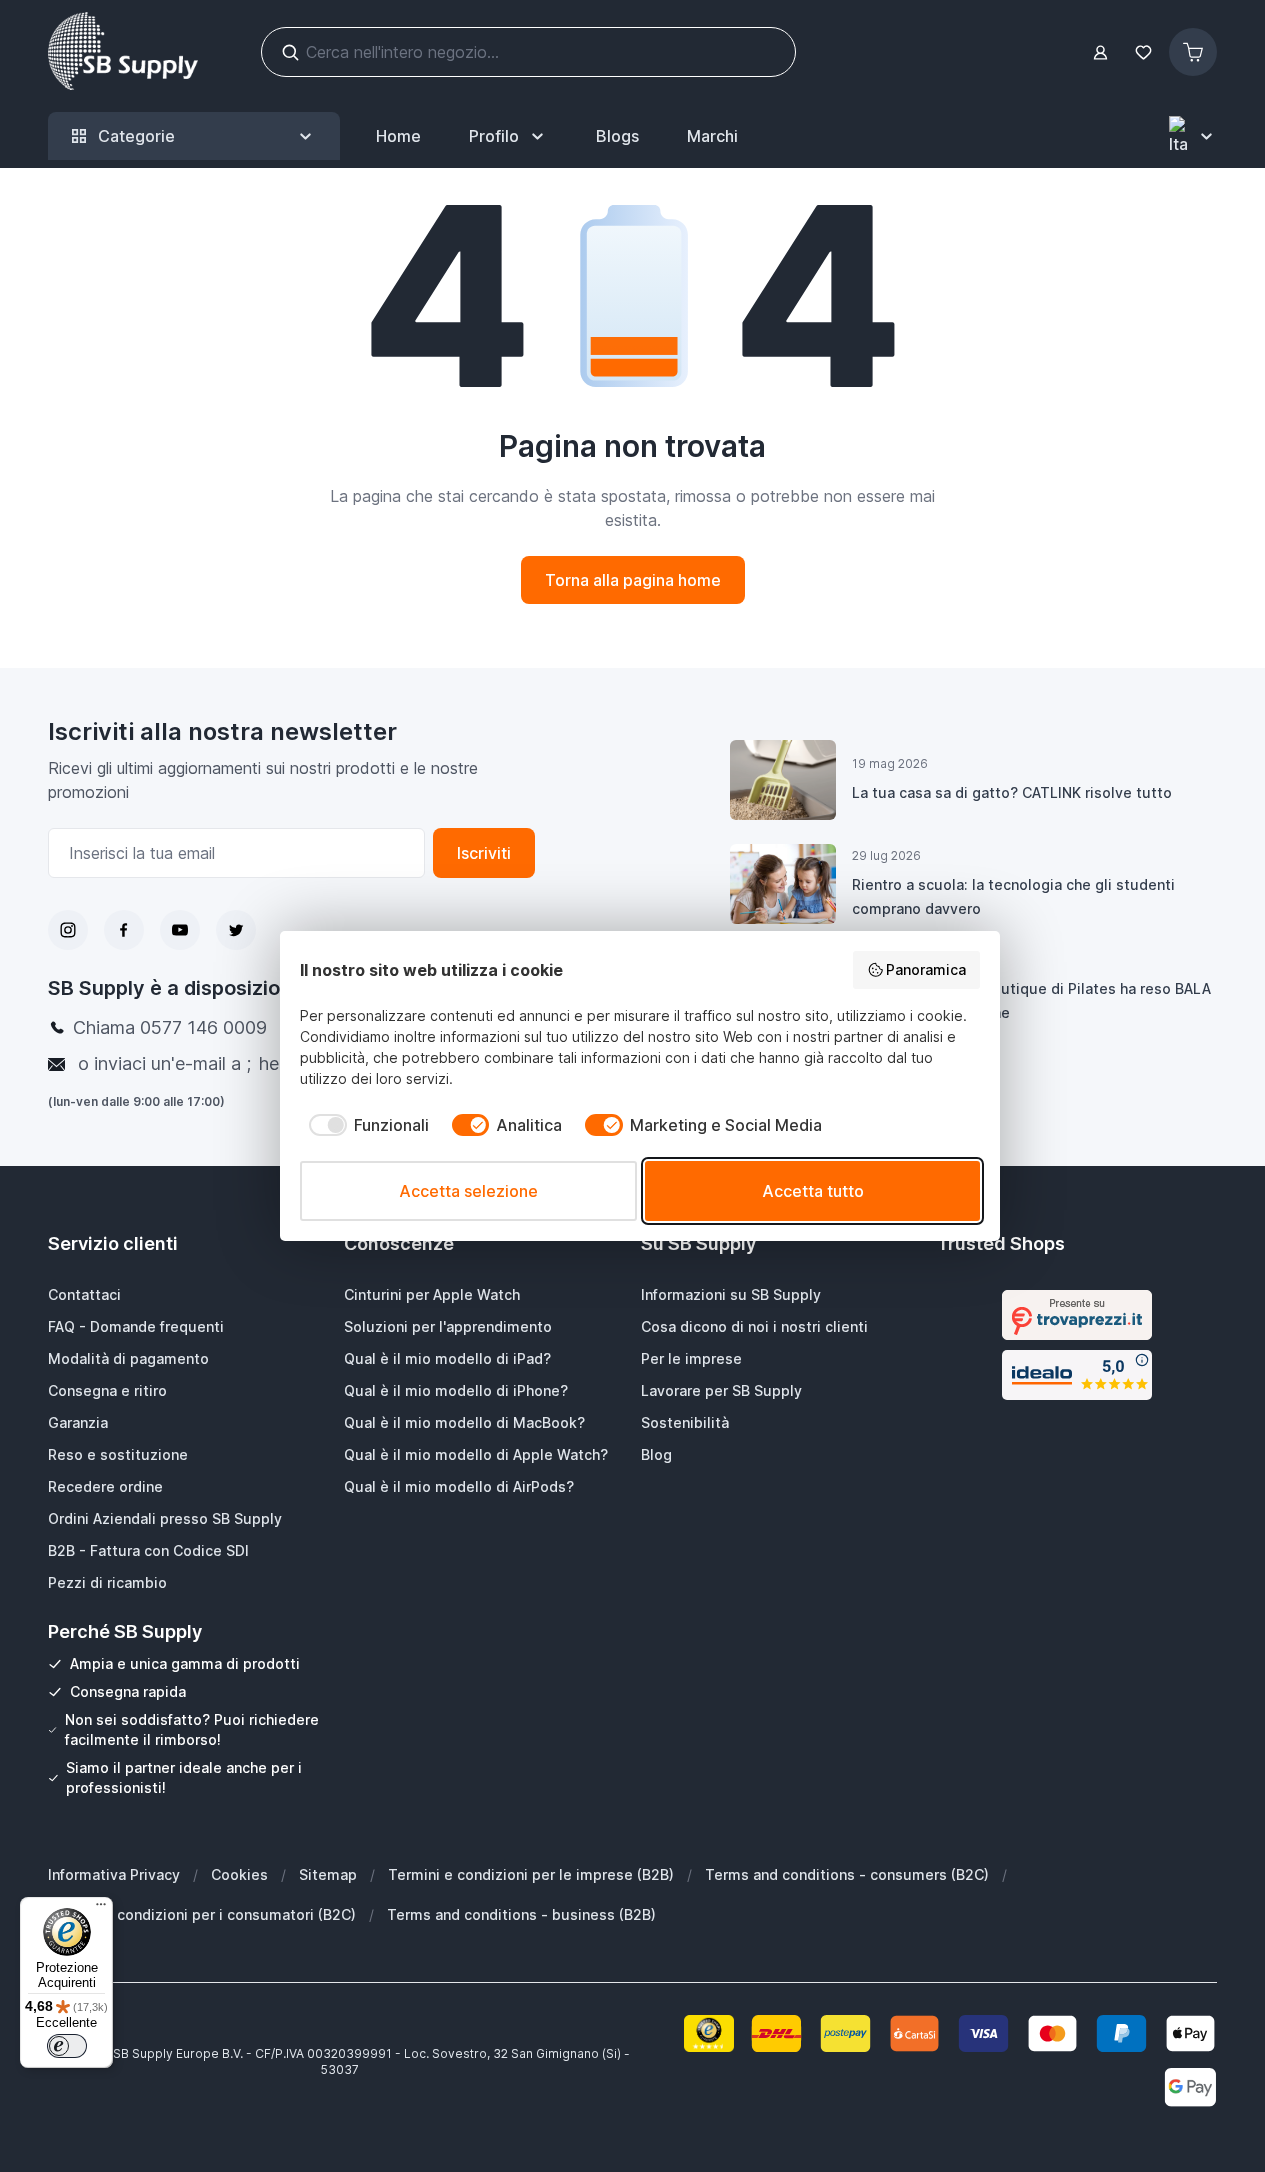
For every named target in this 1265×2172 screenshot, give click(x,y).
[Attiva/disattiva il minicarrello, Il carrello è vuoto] (1193, 52)
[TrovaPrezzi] (1077, 1315)
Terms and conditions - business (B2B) (521, 1914)
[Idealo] (1077, 1375)
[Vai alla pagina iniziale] (123, 52)
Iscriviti (484, 853)
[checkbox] (364, 1125)
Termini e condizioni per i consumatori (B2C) (202, 1914)
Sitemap (328, 1874)
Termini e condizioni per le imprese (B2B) (531, 1874)
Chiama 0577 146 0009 (170, 1027)
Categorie (136, 136)
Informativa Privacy (114, 1874)
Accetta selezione (468, 1191)
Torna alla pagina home (633, 580)
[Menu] (101, 1909)
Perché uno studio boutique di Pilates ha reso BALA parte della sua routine (1031, 1000)
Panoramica (926, 969)
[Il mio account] (1100, 52)
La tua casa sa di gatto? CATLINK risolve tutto (1012, 792)
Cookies (239, 1874)
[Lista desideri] (1143, 52)
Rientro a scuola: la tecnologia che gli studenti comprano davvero (1013, 896)
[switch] (67, 2046)
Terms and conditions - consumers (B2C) (847, 1874)
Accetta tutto (813, 1191)
